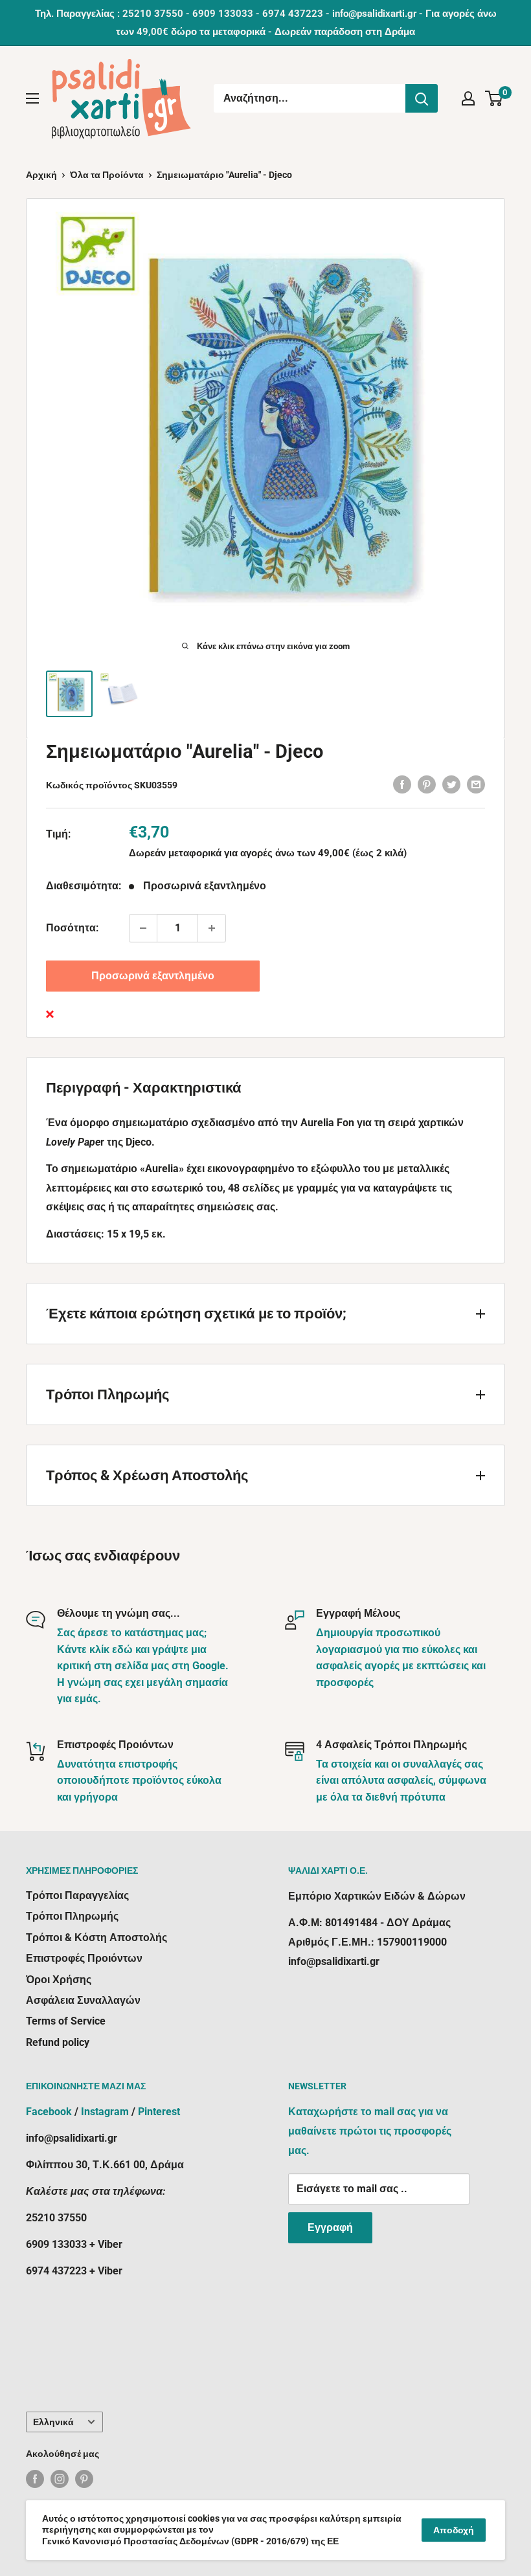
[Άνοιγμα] (32, 98)
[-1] (143, 928)
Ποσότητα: (72, 928)
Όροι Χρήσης (59, 1980)
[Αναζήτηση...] (422, 98)
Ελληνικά (53, 2422)
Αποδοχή (454, 2530)
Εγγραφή (330, 2227)
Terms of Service (66, 2021)
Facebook (49, 2112)
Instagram (105, 2112)
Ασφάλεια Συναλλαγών (83, 2000)
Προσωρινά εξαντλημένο (153, 976)
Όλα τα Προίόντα (107, 175)
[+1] (212, 928)
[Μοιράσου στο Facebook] (402, 784)
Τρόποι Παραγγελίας (77, 1895)
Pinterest (159, 2112)
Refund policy (58, 2042)
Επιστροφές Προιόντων (84, 1958)
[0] (494, 98)
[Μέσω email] (476, 784)
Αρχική (41, 175)
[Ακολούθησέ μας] (35, 2479)
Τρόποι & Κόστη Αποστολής (96, 1938)
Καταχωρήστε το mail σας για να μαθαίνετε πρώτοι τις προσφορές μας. (370, 2131)
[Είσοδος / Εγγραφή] (468, 98)
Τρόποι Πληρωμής (72, 1916)
